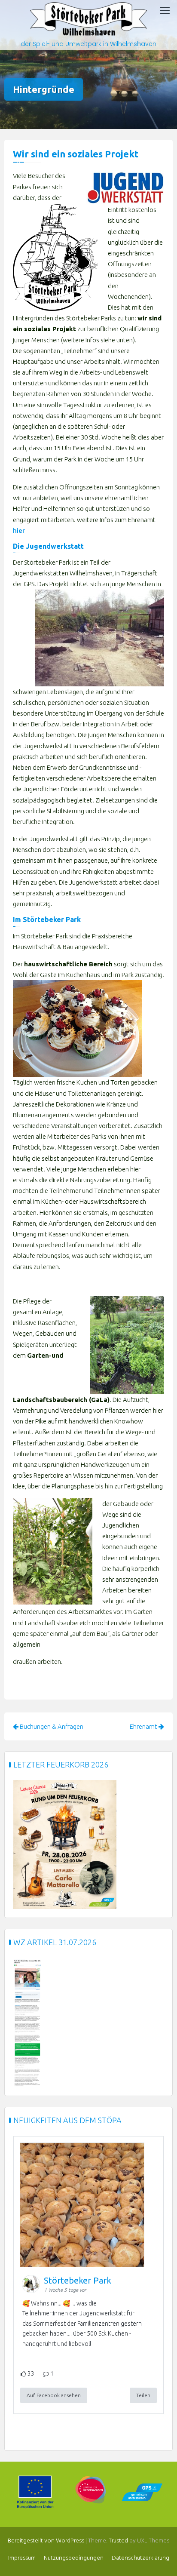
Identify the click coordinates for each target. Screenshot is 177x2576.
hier (19, 530)
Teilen (143, 2395)
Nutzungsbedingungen (74, 2558)
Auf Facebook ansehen (54, 2395)
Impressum (22, 2558)
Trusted (118, 2541)
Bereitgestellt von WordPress (46, 2541)
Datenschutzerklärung (140, 2558)
